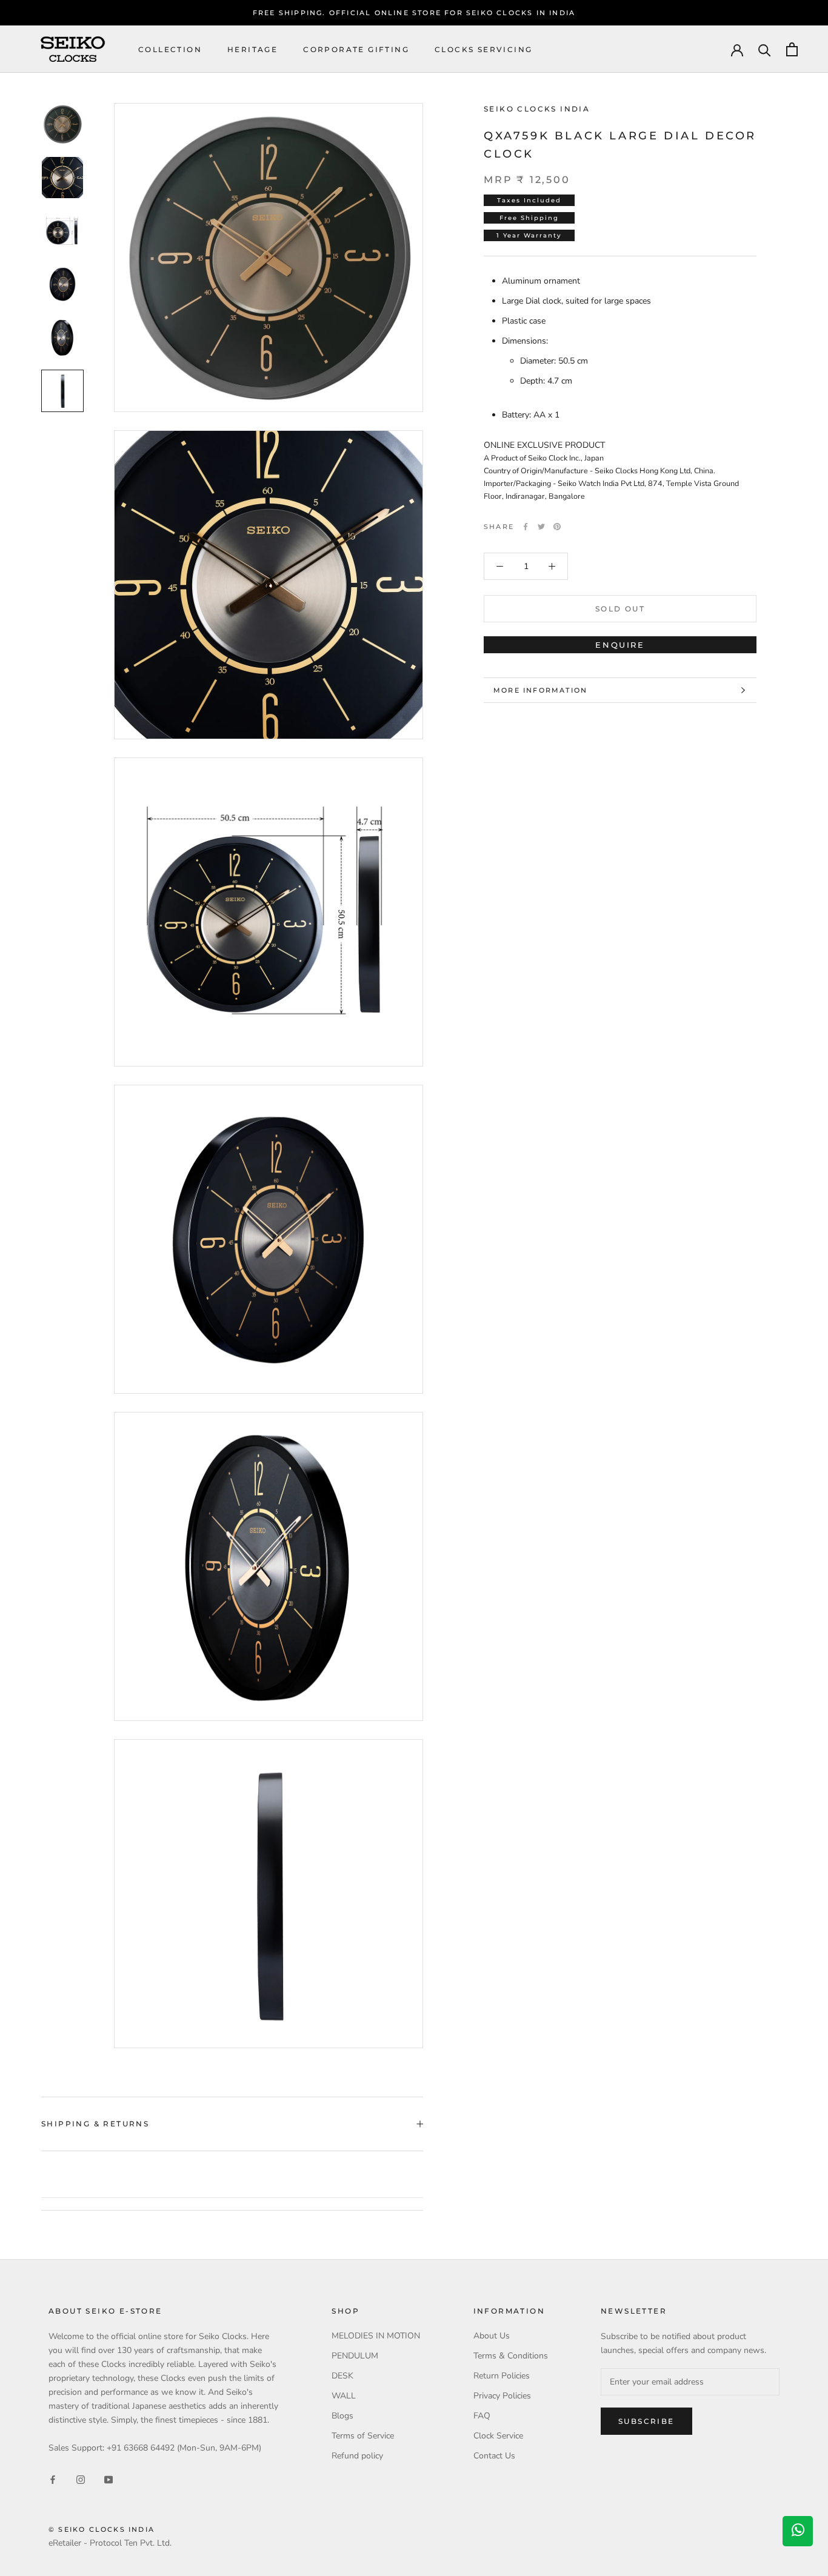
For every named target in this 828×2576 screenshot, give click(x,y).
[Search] (765, 49)
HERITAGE (252, 49)
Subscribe (646, 2421)
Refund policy (357, 2456)
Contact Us (494, 2456)
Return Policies (502, 2376)
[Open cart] (792, 49)
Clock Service (498, 2436)
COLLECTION (170, 49)
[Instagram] (81, 2479)
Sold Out (620, 609)
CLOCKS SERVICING (483, 49)
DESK (342, 2376)
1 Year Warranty (529, 235)
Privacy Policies (502, 2396)
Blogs (342, 2416)
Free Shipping (529, 218)
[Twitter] (541, 527)
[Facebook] (526, 527)
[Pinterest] (557, 527)
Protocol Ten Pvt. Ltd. (131, 2543)
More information (540, 690)
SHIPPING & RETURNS (95, 2124)
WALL (344, 2396)
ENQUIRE (620, 645)
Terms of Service (363, 2436)
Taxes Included (529, 200)
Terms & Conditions (511, 2356)
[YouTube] (109, 2479)
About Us (492, 2336)
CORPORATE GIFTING (356, 49)
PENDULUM (355, 2356)
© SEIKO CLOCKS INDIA (102, 2529)
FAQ (482, 2416)
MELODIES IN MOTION (376, 2336)
